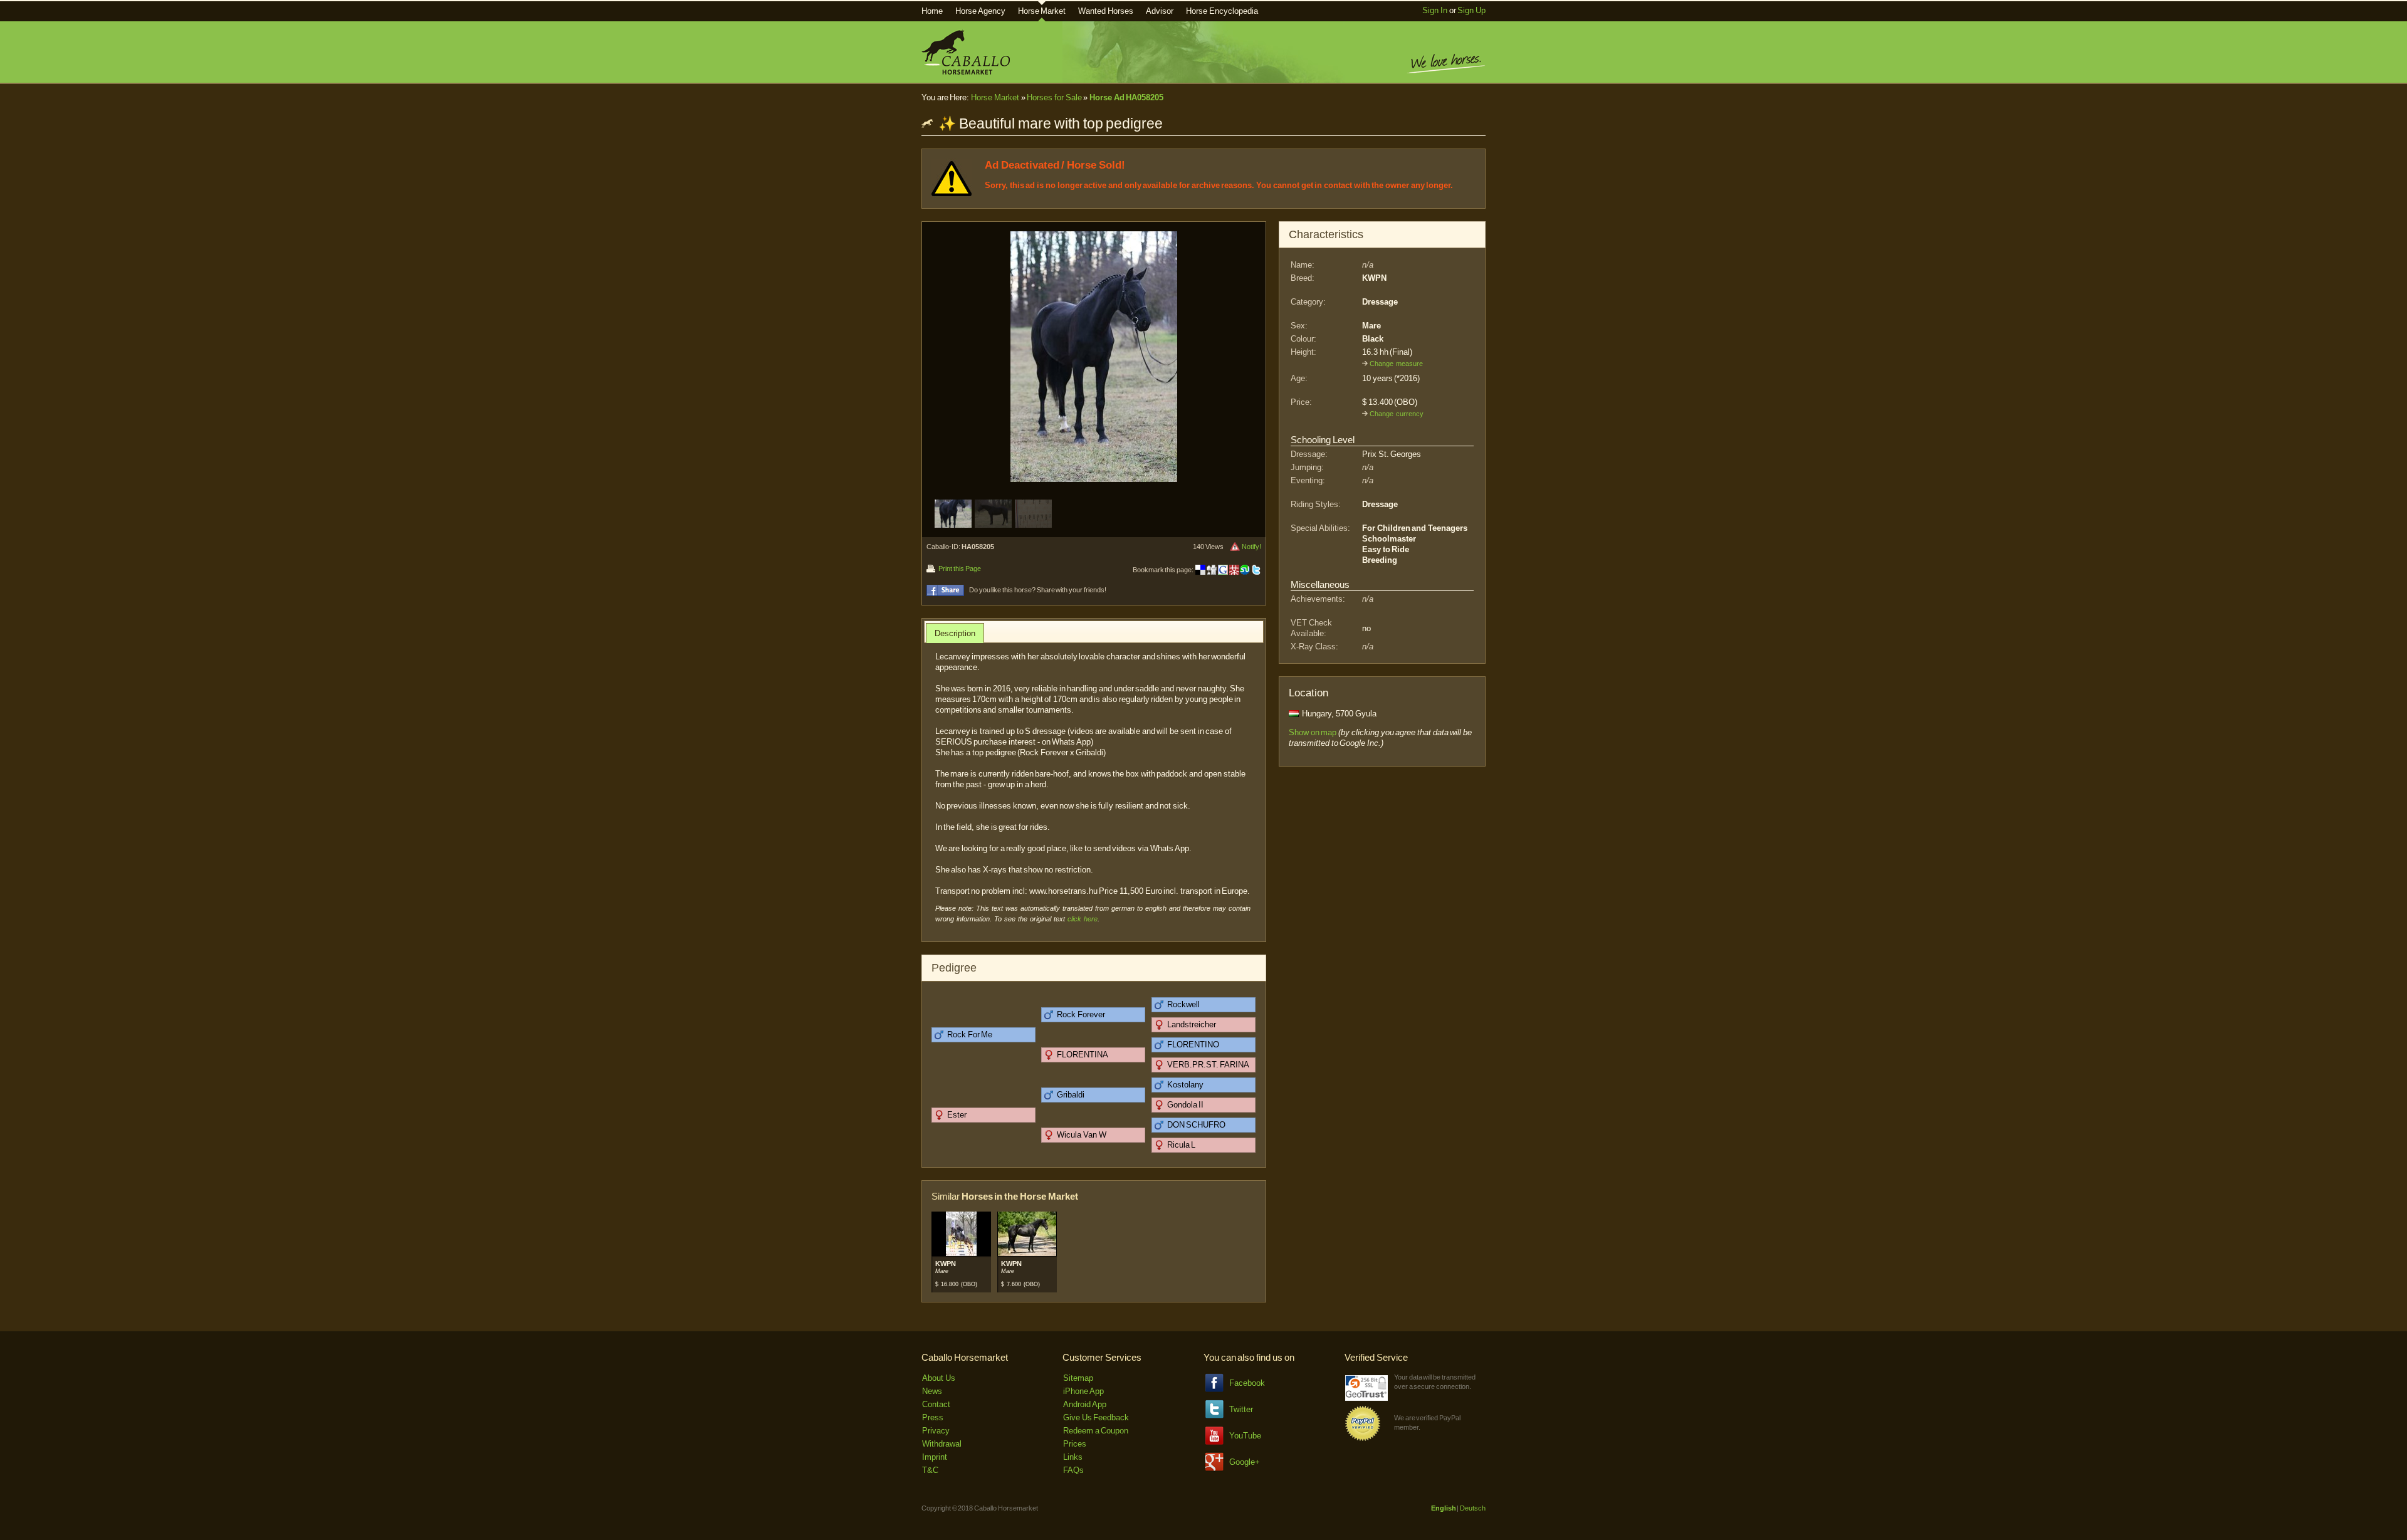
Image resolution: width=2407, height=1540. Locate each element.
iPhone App (1083, 1391)
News (932, 1391)
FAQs (1073, 1470)
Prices (1075, 1444)
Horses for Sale (1054, 97)
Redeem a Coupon (1096, 1431)
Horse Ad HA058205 (1126, 97)
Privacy (936, 1431)
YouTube (1245, 1436)
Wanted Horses (1106, 11)
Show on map (1313, 732)
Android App (1085, 1404)
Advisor (1160, 11)
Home (932, 11)
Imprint (935, 1457)
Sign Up (1471, 10)
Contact (936, 1404)
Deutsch (1473, 1508)
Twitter (1241, 1409)
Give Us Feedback (1096, 1417)
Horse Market (1042, 11)
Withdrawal (942, 1444)
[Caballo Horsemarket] (966, 72)
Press (933, 1417)
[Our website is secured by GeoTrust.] (1366, 1398)
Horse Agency (980, 11)
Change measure (1396, 364)
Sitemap (1078, 1378)
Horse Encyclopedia (1222, 11)
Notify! (1251, 547)
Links (1073, 1457)
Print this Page (959, 568)
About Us (939, 1378)
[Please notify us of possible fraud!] (1235, 547)
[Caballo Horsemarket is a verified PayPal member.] (1363, 1439)
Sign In (1435, 10)
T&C (930, 1470)
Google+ (1245, 1462)
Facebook (1247, 1383)
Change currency (1397, 414)
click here (1083, 919)
